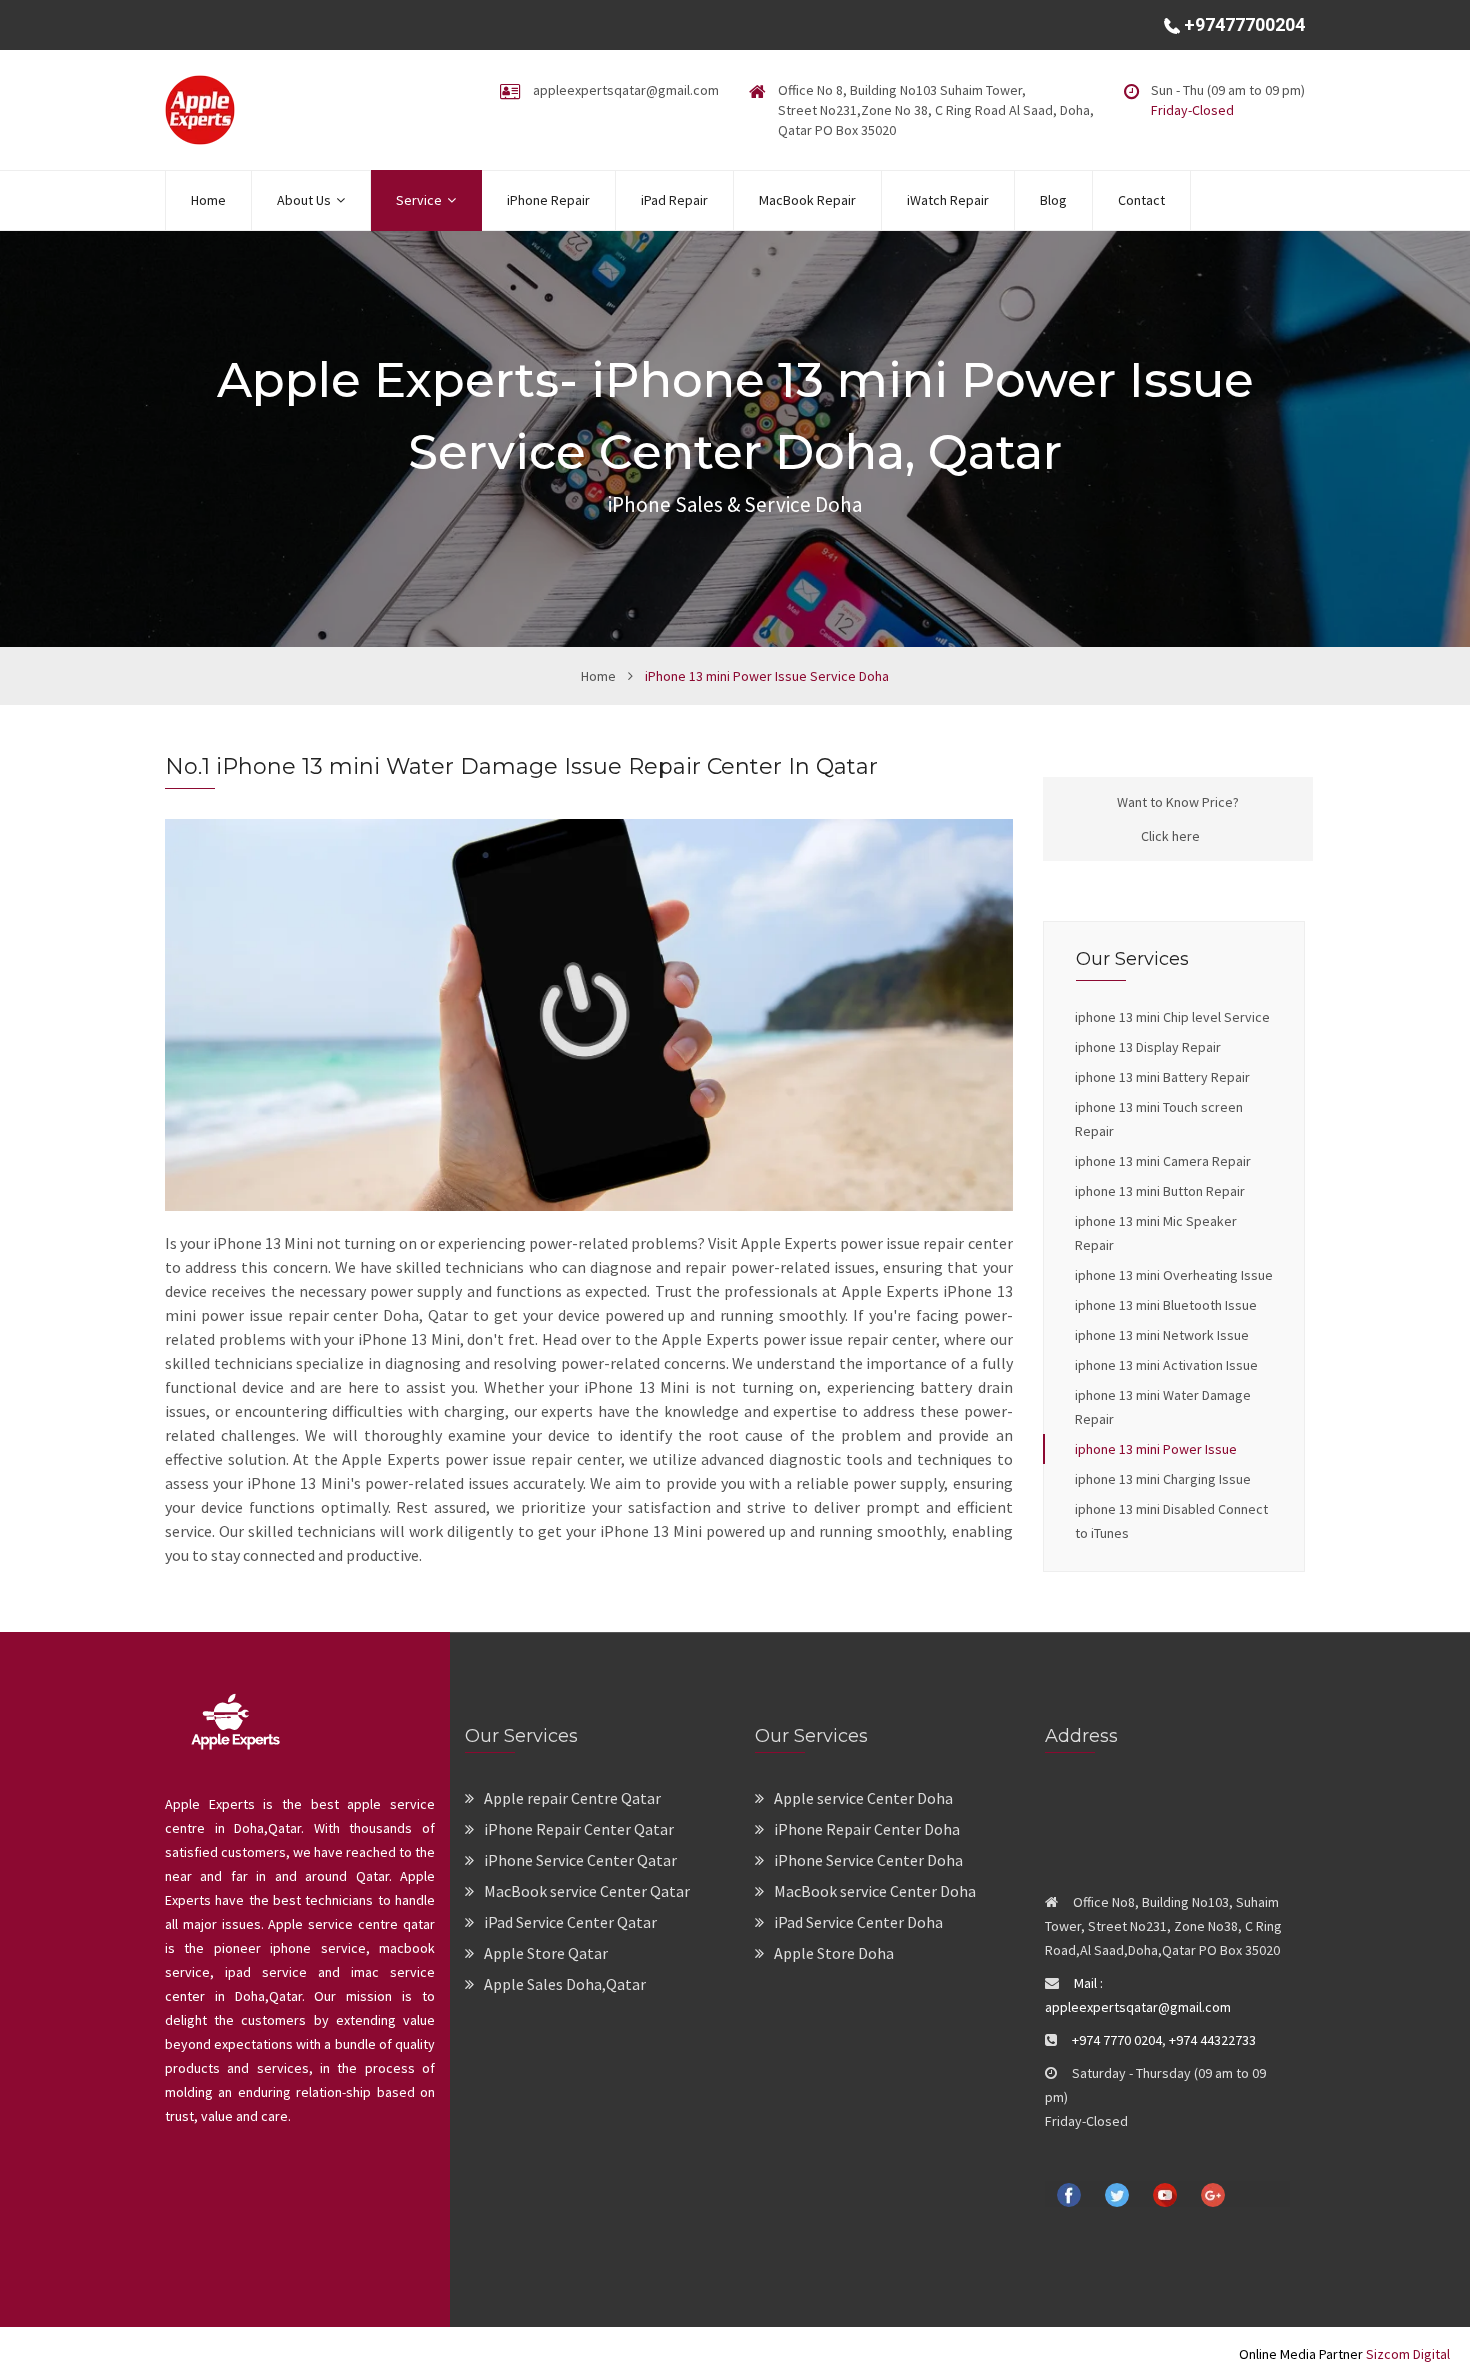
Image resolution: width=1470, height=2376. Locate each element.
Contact (1141, 200)
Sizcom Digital (1406, 2354)
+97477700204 (1242, 24)
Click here (1170, 836)
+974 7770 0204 (1117, 2040)
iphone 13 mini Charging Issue (1163, 1479)
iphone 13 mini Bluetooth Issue (1166, 1305)
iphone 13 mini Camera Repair (1163, 1161)
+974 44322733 (1212, 2040)
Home (208, 200)
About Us (304, 200)
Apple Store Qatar (546, 1953)
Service (419, 200)
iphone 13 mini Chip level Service (1172, 1017)
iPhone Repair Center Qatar (579, 1829)
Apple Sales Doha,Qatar (565, 1984)
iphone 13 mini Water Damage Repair (1163, 1407)
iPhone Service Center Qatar (580, 1860)
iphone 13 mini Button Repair (1160, 1191)
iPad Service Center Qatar (570, 1922)
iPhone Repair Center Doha (867, 1829)
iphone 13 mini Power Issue (1156, 1449)
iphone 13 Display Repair (1148, 1047)
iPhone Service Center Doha (868, 1860)
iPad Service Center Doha (858, 1922)
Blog (1053, 200)
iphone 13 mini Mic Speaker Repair (1156, 1233)
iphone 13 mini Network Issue (1162, 1335)
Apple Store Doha (834, 1953)
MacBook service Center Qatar (587, 1891)
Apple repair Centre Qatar (572, 1798)
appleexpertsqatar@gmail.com (626, 90)
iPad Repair (674, 200)
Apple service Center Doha (863, 1798)
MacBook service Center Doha (875, 1891)
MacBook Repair (807, 200)
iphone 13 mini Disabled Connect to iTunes (1171, 1521)
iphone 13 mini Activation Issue (1166, 1365)
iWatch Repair (948, 200)
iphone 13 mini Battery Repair (1162, 1077)
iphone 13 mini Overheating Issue (1174, 1275)
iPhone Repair (548, 200)
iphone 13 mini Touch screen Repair (1159, 1119)
